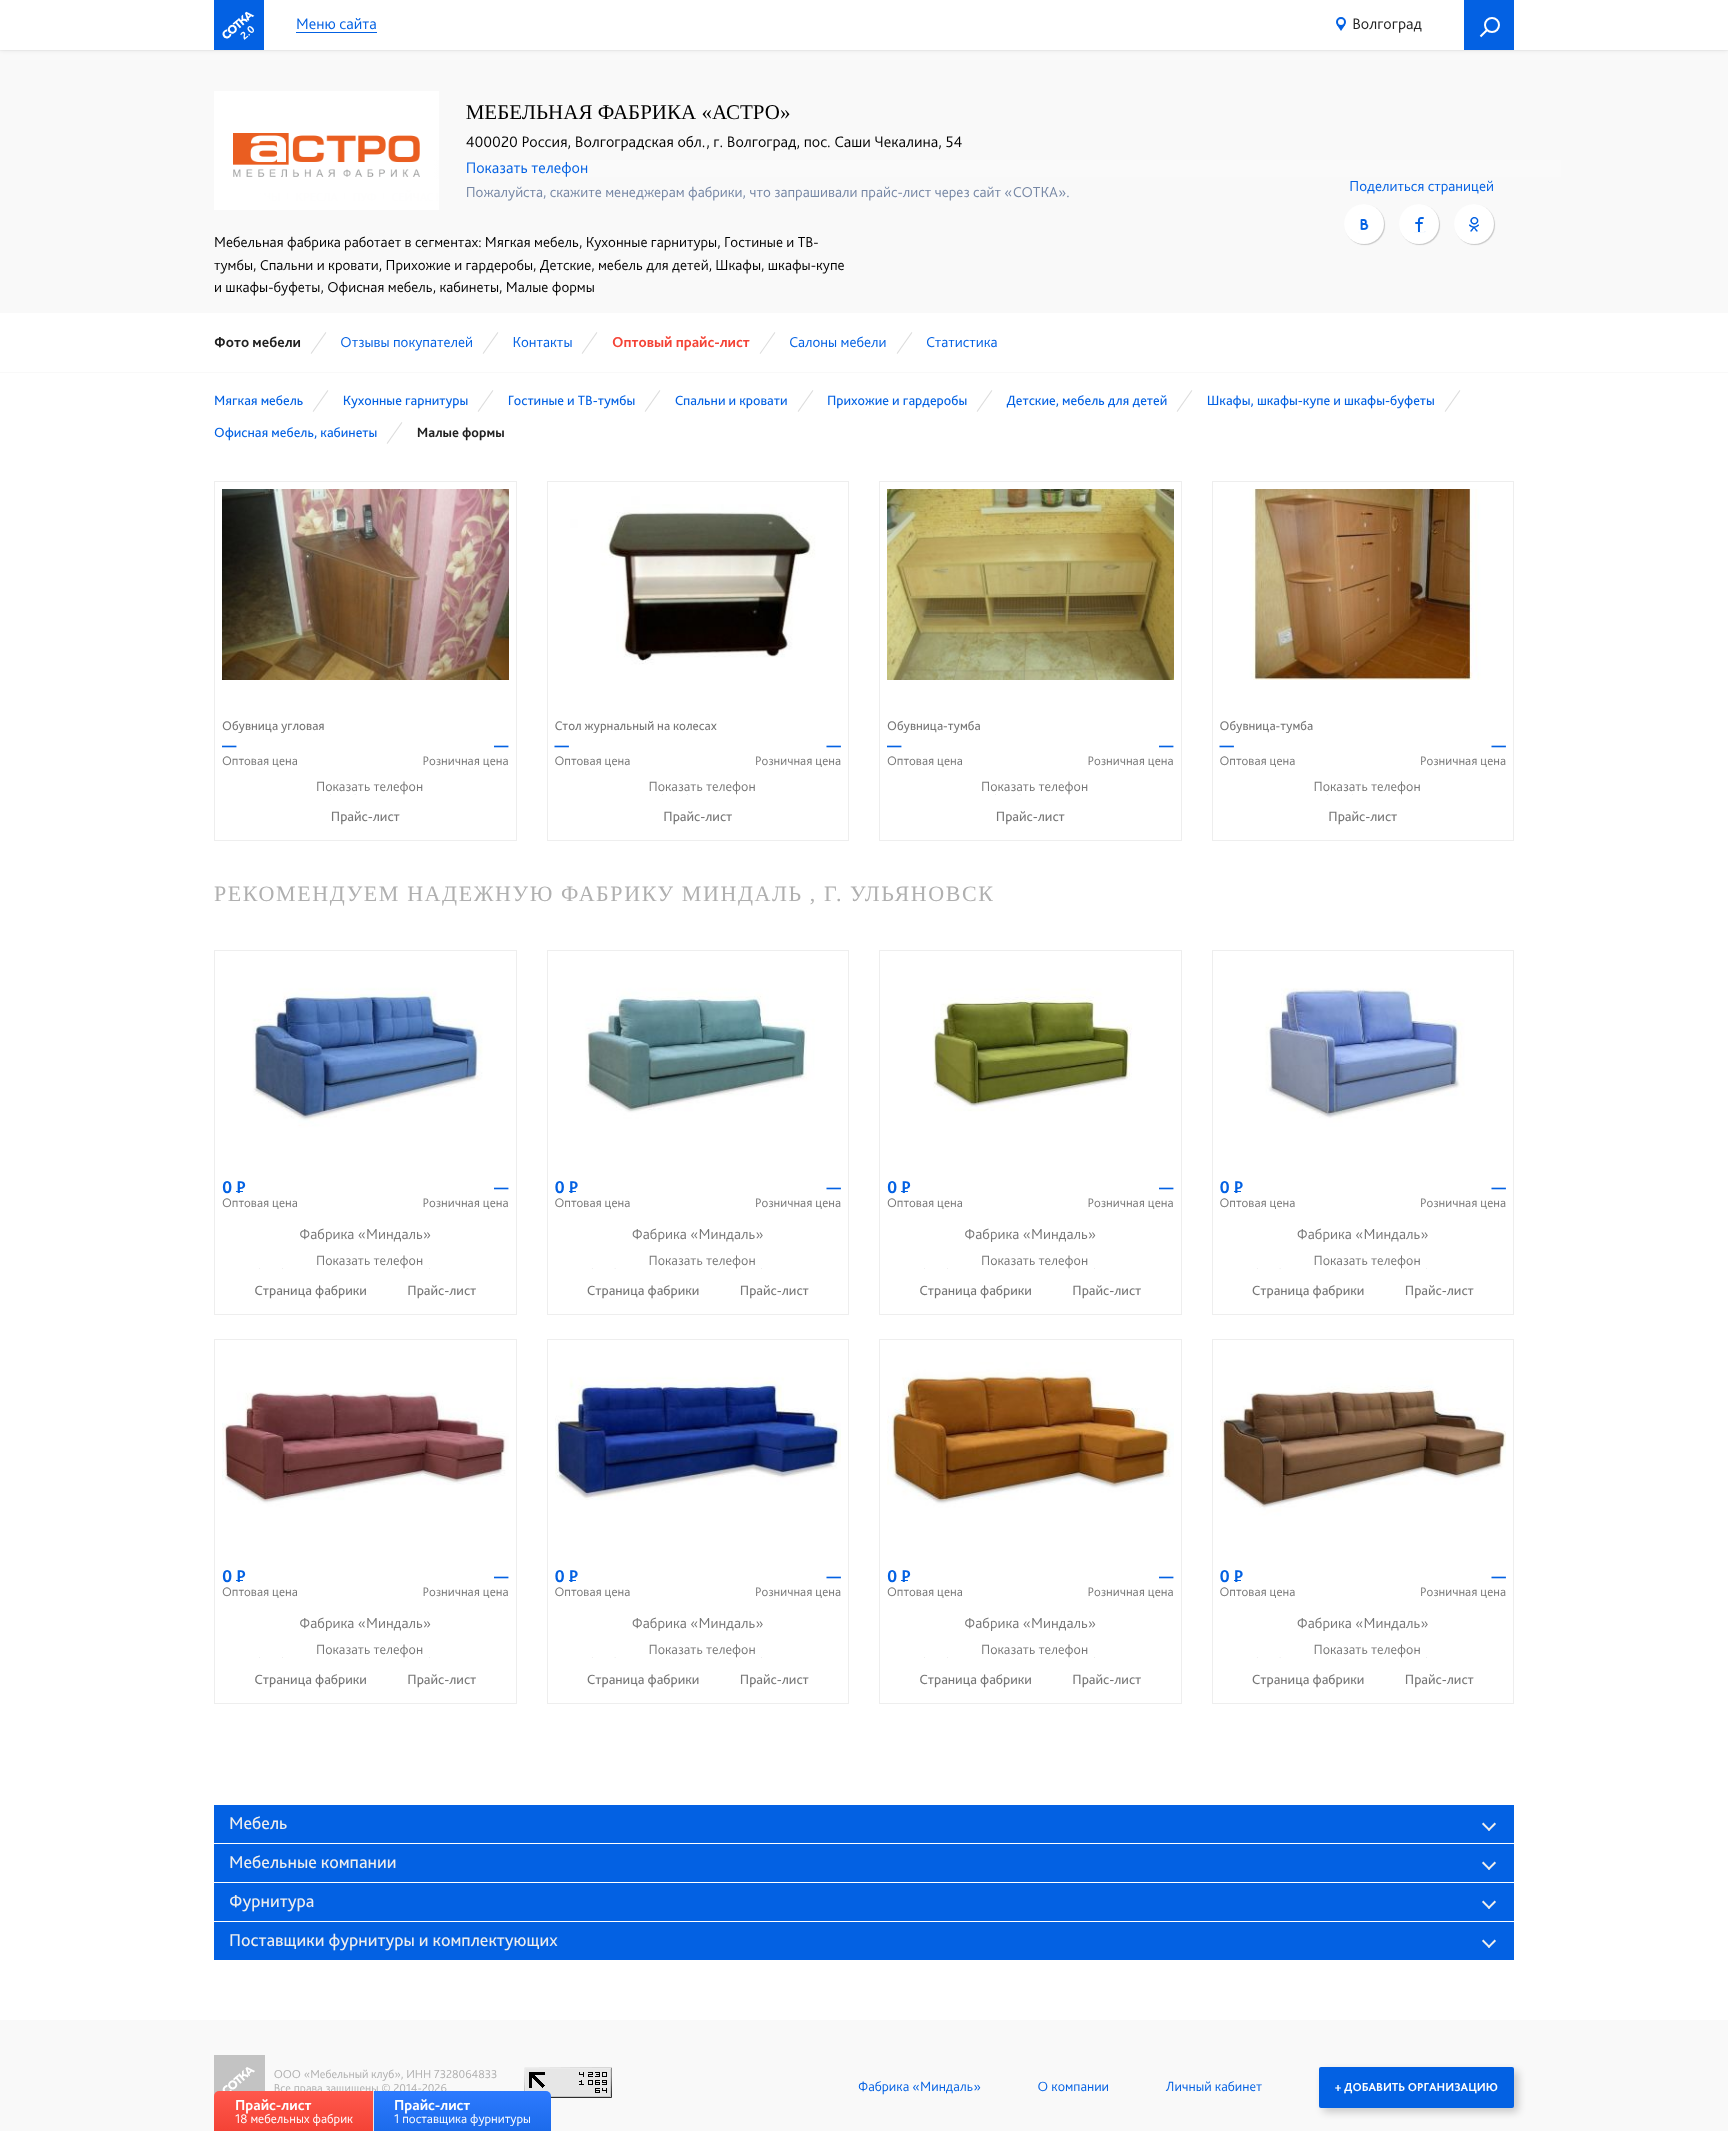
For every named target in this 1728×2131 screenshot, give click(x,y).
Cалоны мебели (837, 342)
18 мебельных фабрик (294, 2111)
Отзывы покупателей (406, 342)
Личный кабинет (1214, 2087)
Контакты (542, 342)
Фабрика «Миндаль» (919, 2087)
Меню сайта (336, 24)
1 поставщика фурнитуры (462, 2111)
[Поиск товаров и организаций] (1489, 25)
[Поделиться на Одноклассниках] (1474, 224)
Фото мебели (257, 342)
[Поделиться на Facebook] (1419, 224)
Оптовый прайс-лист (681, 342)
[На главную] (239, 25)
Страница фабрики (312, 1291)
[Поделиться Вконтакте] (1364, 224)
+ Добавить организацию (1416, 2087)
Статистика (962, 342)
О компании (1073, 2087)
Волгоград (1387, 23)
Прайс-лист (365, 817)
